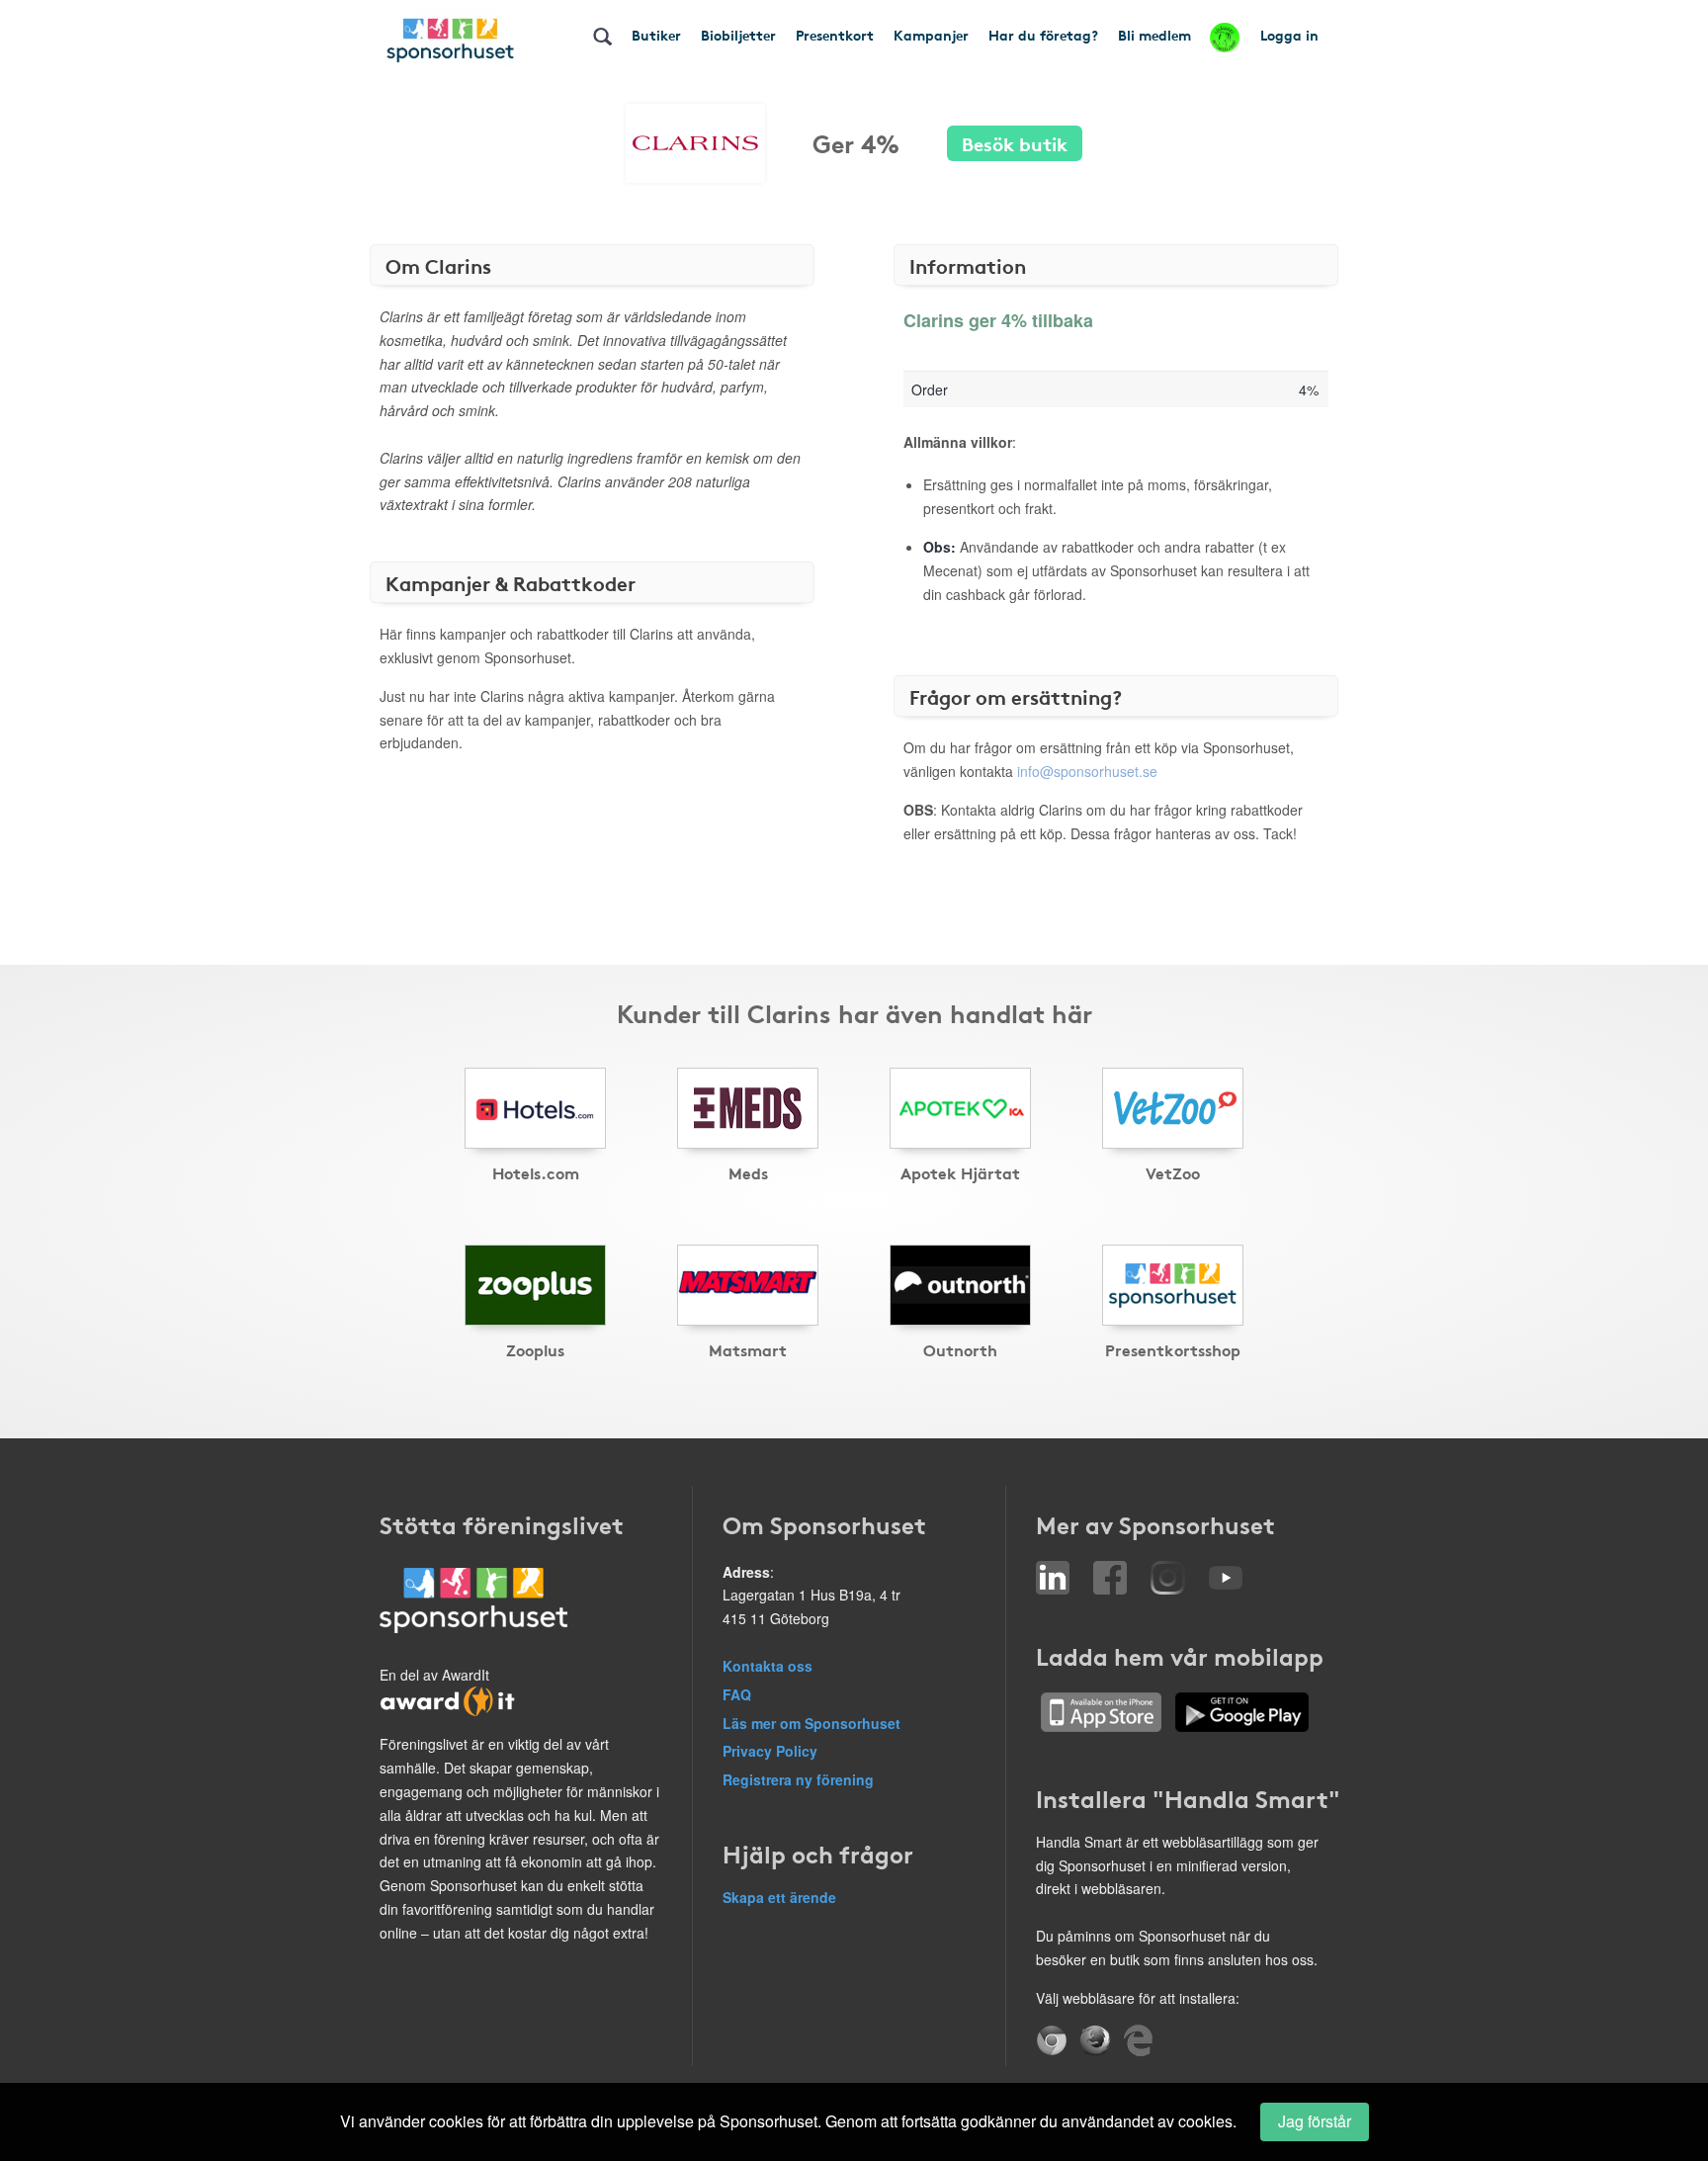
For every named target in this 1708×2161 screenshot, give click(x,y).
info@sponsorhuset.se (1087, 771)
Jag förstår (1315, 2121)
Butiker (656, 35)
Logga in (1289, 35)
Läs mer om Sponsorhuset (811, 1723)
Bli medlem (1154, 35)
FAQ (737, 1694)
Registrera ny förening (798, 1779)
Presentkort (835, 35)
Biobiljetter (738, 35)
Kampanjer (931, 35)
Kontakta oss (768, 1666)
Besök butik (1015, 143)
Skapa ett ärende (779, 1897)
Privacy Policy (770, 1751)
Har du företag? (1043, 35)
